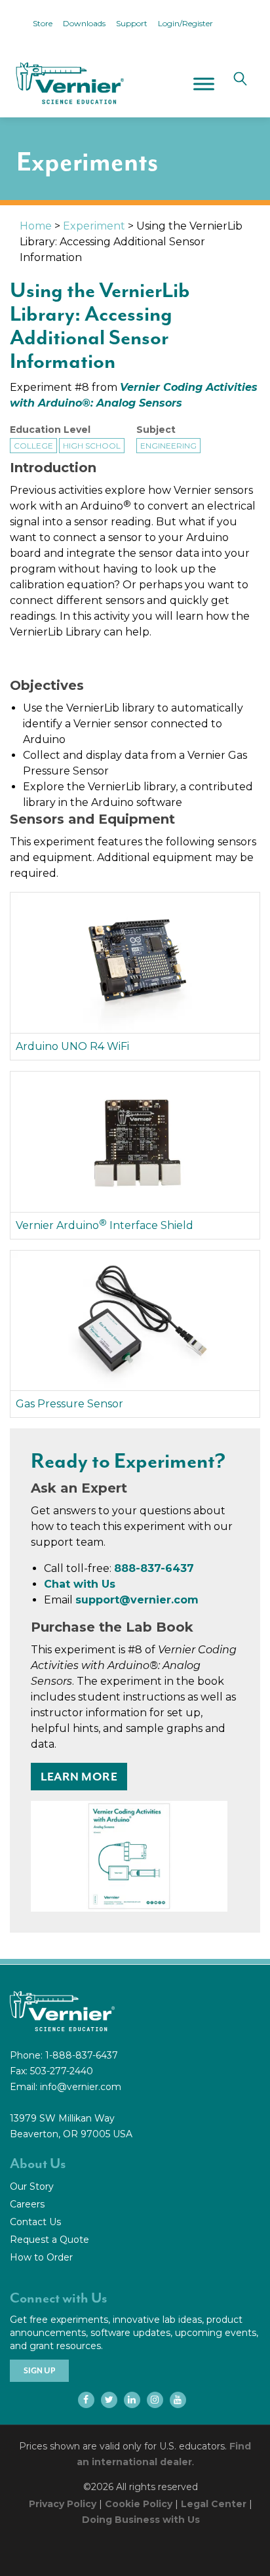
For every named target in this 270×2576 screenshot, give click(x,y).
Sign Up (39, 2371)
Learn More (79, 1777)
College (33, 446)
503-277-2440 (62, 2071)
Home (36, 226)
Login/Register (185, 23)
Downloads (84, 23)
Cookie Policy (139, 2504)
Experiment (94, 226)
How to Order (41, 2257)
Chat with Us (80, 1584)
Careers (27, 2204)
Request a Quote (49, 2240)
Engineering (168, 446)
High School (92, 446)
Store (43, 23)
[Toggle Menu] (204, 84)
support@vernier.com (137, 1600)
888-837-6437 (154, 1568)
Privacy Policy (63, 2504)
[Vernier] (69, 83)
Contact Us (35, 2222)
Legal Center (214, 2504)
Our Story (32, 2186)
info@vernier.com (81, 2087)
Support (132, 23)
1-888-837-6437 (82, 2055)
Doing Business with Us (141, 2520)
